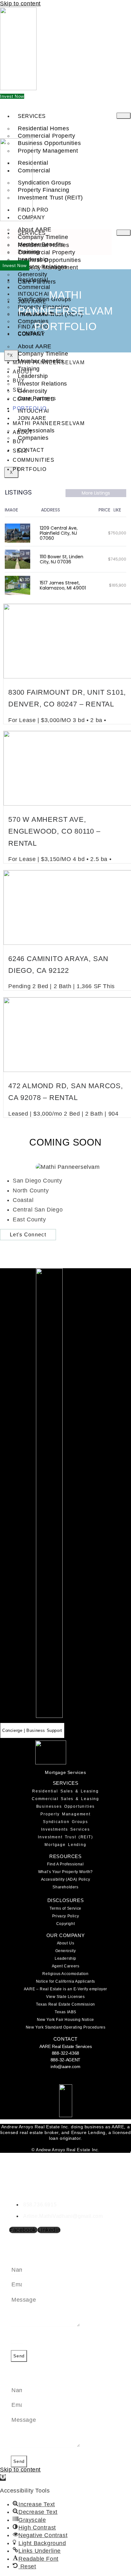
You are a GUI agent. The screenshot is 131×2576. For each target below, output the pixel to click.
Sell (20, 390)
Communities (34, 399)
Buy (19, 381)
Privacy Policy (65, 1916)
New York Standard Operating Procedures (66, 2027)
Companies (33, 438)
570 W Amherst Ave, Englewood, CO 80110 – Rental (54, 831)
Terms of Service (65, 1908)
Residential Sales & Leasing (65, 1791)
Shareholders (65, 1887)
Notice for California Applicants (65, 1981)
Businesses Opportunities (66, 1806)
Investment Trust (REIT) (50, 198)
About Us (66, 1943)
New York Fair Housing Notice (65, 2020)
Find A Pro (33, 210)
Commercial (34, 170)
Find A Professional (65, 1864)
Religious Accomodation (65, 1974)
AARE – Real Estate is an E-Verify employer (65, 1989)
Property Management (65, 1814)
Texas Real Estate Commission (65, 2004)
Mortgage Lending (65, 1845)
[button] (3, 2478)
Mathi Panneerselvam (49, 362)
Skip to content (20, 4)
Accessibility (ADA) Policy (66, 1879)
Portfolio (30, 408)
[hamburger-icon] (124, 116)
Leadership (65, 1958)
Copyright (65, 1924)
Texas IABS (65, 2012)
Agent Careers (66, 1966)
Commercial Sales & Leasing (65, 1799)
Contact (31, 450)
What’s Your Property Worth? (65, 1872)
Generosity (66, 1951)
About (23, 372)
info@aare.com (65, 2066)
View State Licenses (65, 1997)
